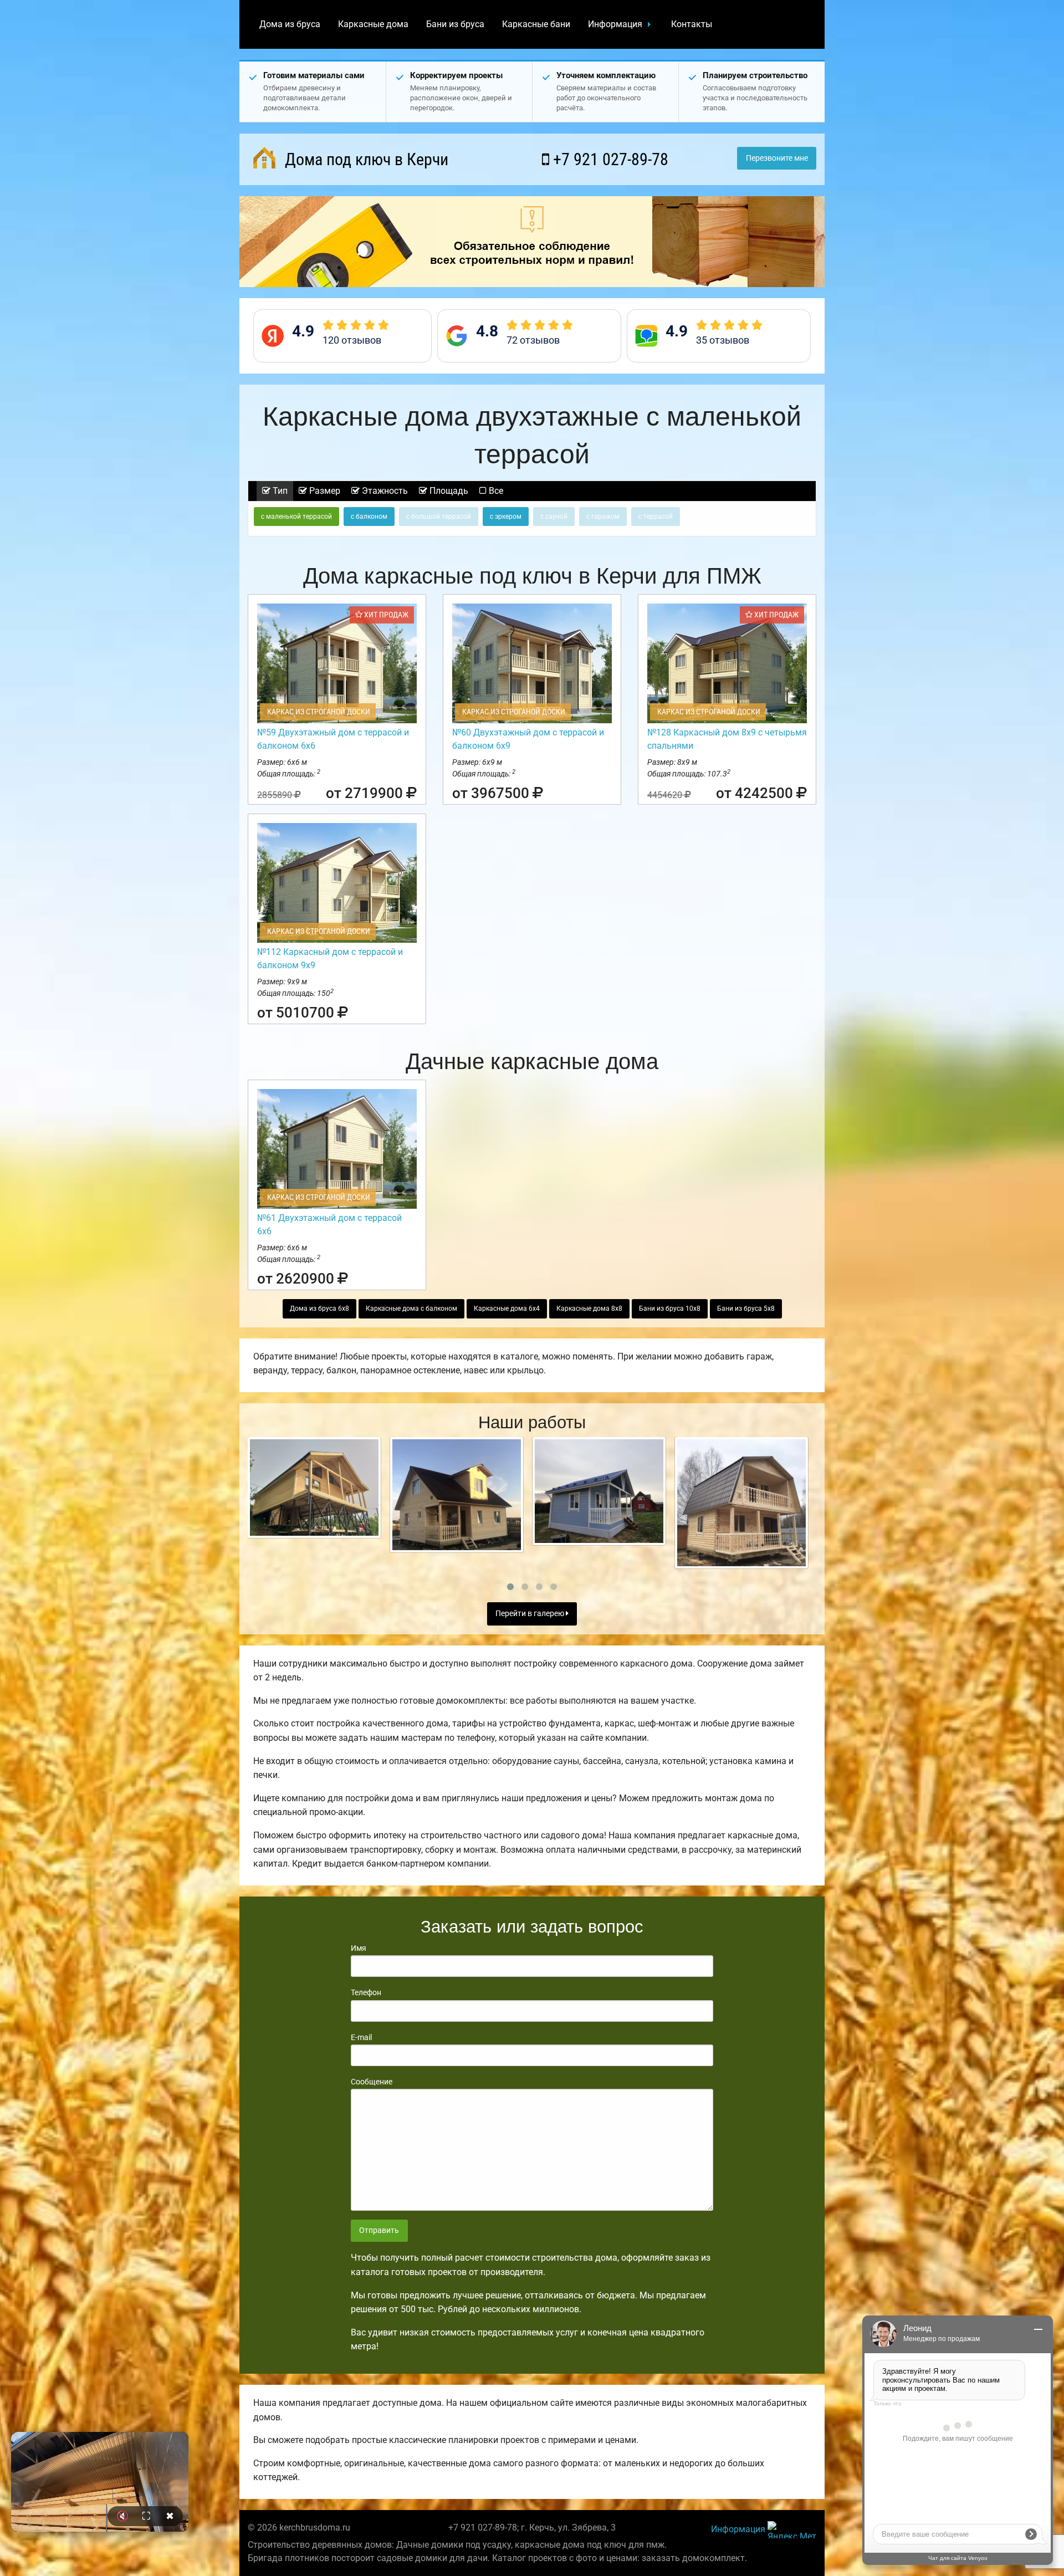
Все (495, 491)
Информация (615, 24)
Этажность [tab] (384, 491)
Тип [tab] (279, 491)
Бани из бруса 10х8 (670, 1309)
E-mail (361, 2037)
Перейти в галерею (531, 1614)
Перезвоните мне (777, 158)
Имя (359, 1948)
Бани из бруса (455, 24)
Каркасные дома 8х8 (589, 1309)
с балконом (369, 517)
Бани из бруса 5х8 (746, 1309)
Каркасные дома (373, 24)
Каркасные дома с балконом (411, 1309)
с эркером (506, 517)
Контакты (692, 24)
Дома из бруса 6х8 (319, 1309)
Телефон (366, 1992)
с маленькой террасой (296, 517)
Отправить (379, 2230)
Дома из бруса (290, 24)
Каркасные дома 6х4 (507, 1309)
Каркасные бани (536, 24)
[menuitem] (290, 24)
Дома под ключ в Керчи (365, 159)
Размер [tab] (324, 491)
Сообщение (372, 2082)
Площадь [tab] (448, 491)
